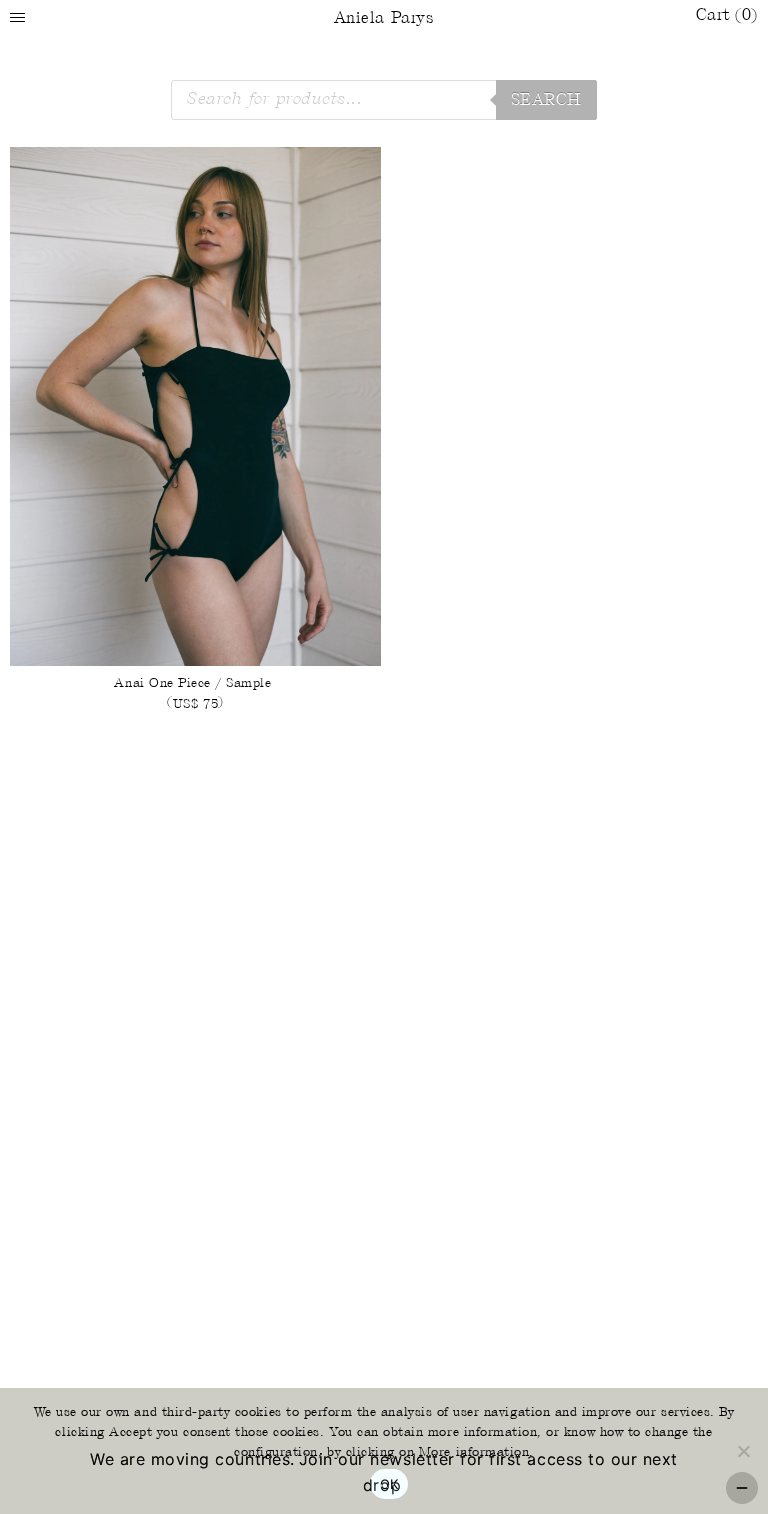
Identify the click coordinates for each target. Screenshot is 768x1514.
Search (546, 100)
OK (389, 1484)
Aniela (384, 18)
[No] (743, 1451)
